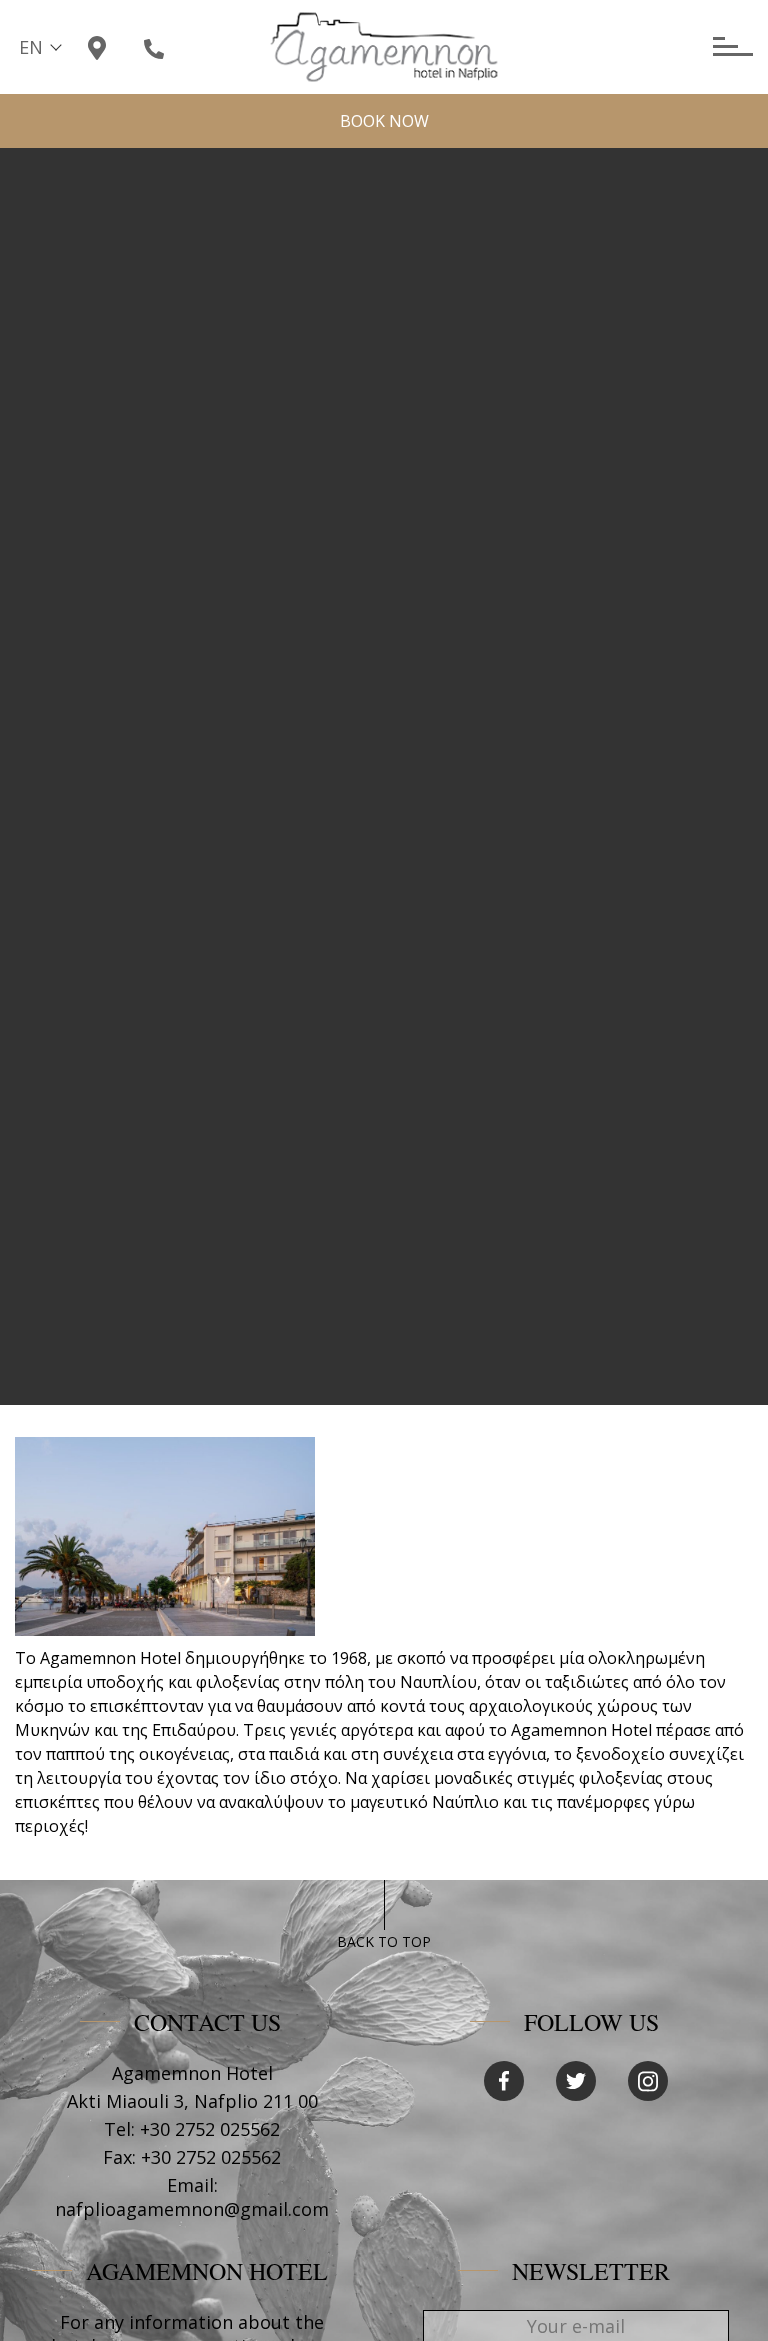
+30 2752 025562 (210, 2129)
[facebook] (504, 2081)
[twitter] (576, 2081)
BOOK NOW (384, 121)
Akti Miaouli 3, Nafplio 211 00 (192, 2101)
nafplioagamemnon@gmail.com (192, 2209)
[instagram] (648, 2081)
